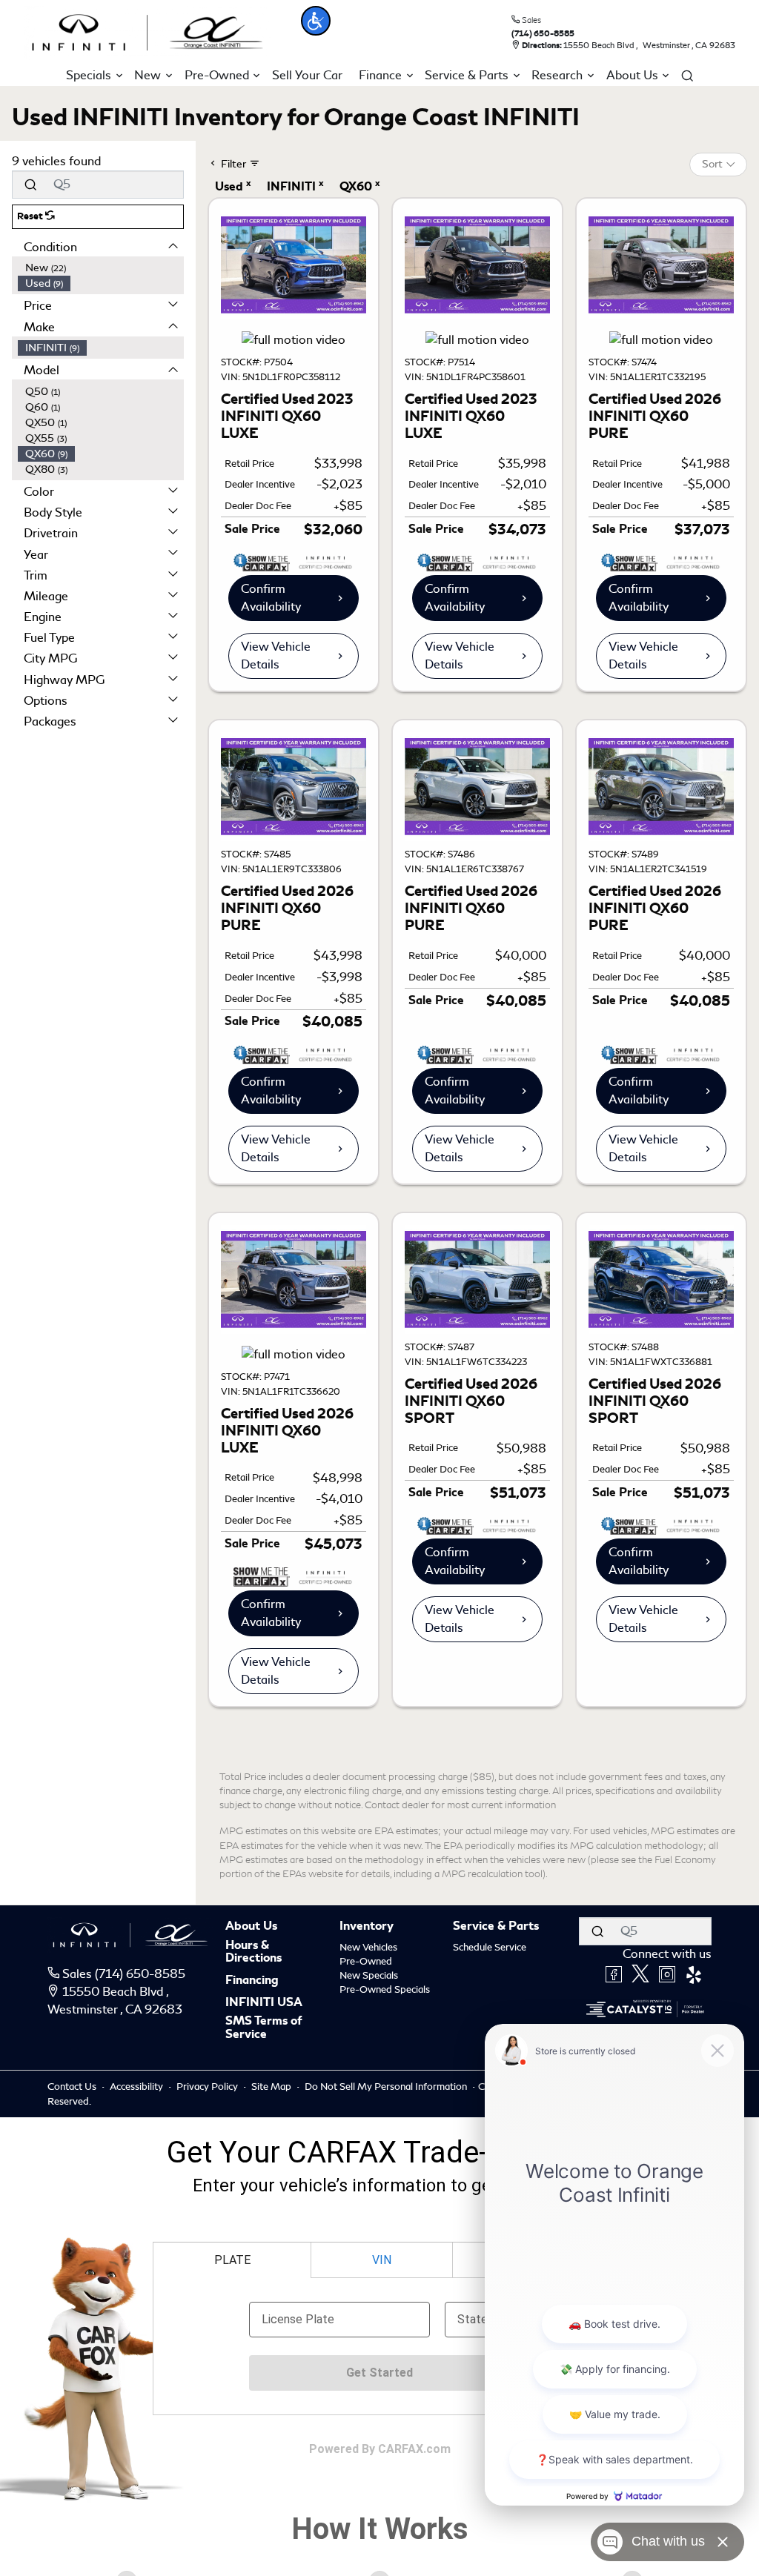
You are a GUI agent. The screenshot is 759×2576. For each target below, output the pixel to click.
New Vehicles (368, 1947)
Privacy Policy (208, 2087)
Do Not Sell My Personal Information (387, 2087)
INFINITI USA (264, 2003)
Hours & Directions (253, 1952)
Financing (252, 1981)
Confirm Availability (271, 598)
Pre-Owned (366, 1961)
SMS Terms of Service (264, 2028)
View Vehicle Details (276, 655)
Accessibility (137, 2087)
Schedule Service (490, 1947)
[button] (316, 21)
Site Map (272, 2087)
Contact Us (73, 2087)
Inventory (367, 1927)
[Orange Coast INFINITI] (148, 30)
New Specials (369, 1975)
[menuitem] (101, 268)
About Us (251, 1927)
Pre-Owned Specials (385, 1989)
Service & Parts (496, 1927)
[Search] (30, 185)
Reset (31, 216)
